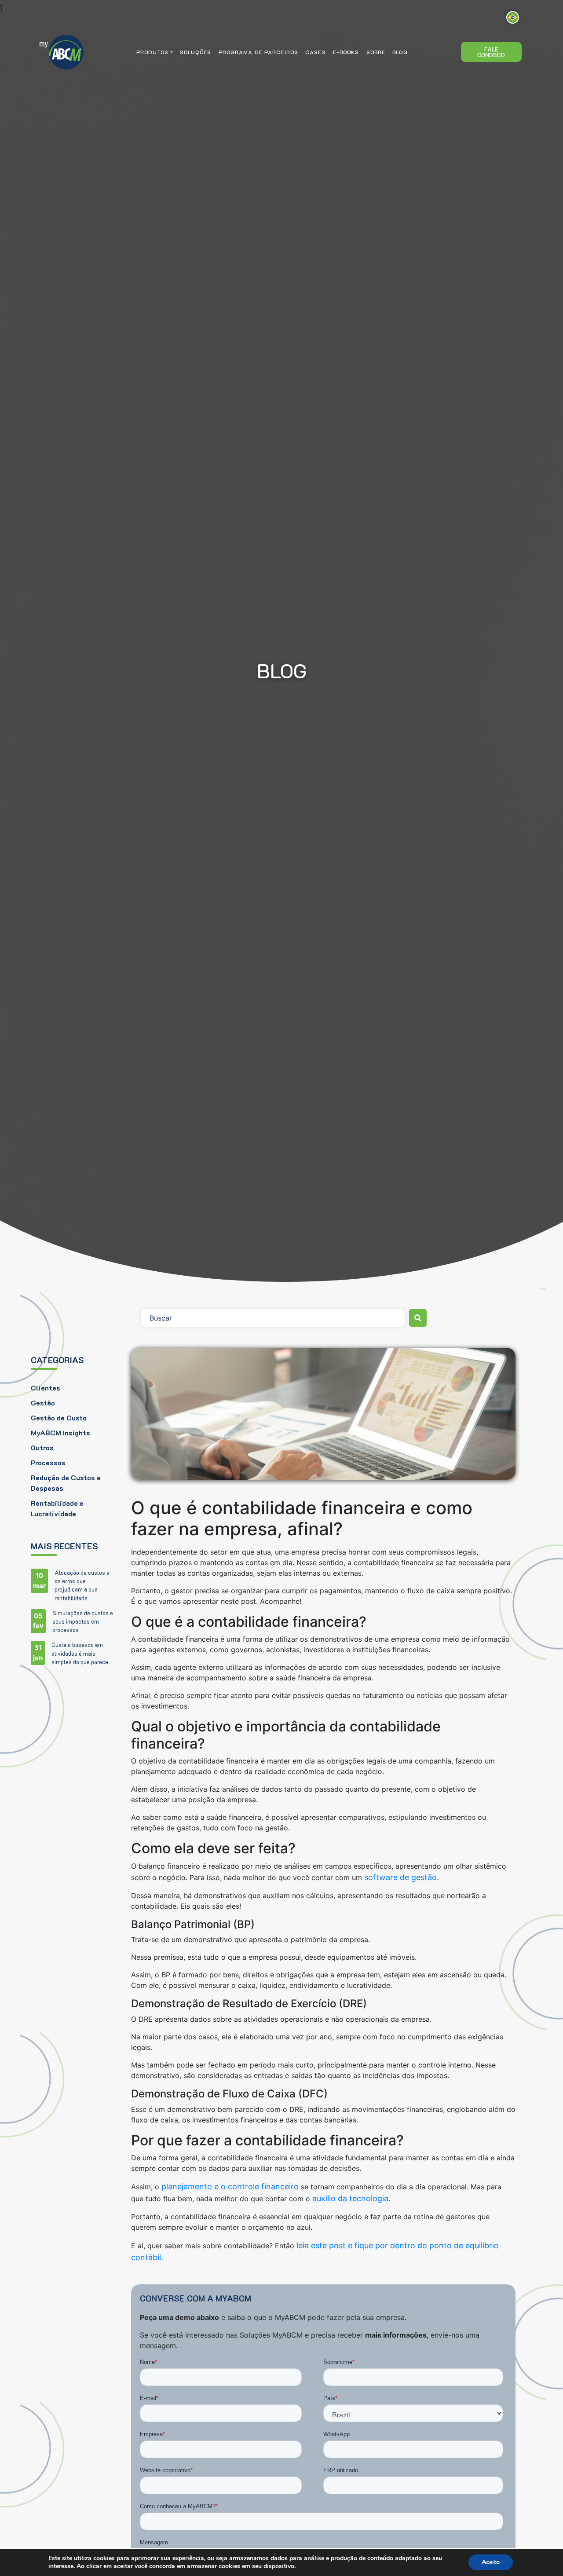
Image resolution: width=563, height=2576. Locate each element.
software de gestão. (402, 1877)
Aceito (491, 2562)
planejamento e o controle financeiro (231, 2186)
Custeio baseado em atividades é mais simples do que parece (80, 1653)
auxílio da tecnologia (350, 2198)
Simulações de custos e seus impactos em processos (83, 1621)
